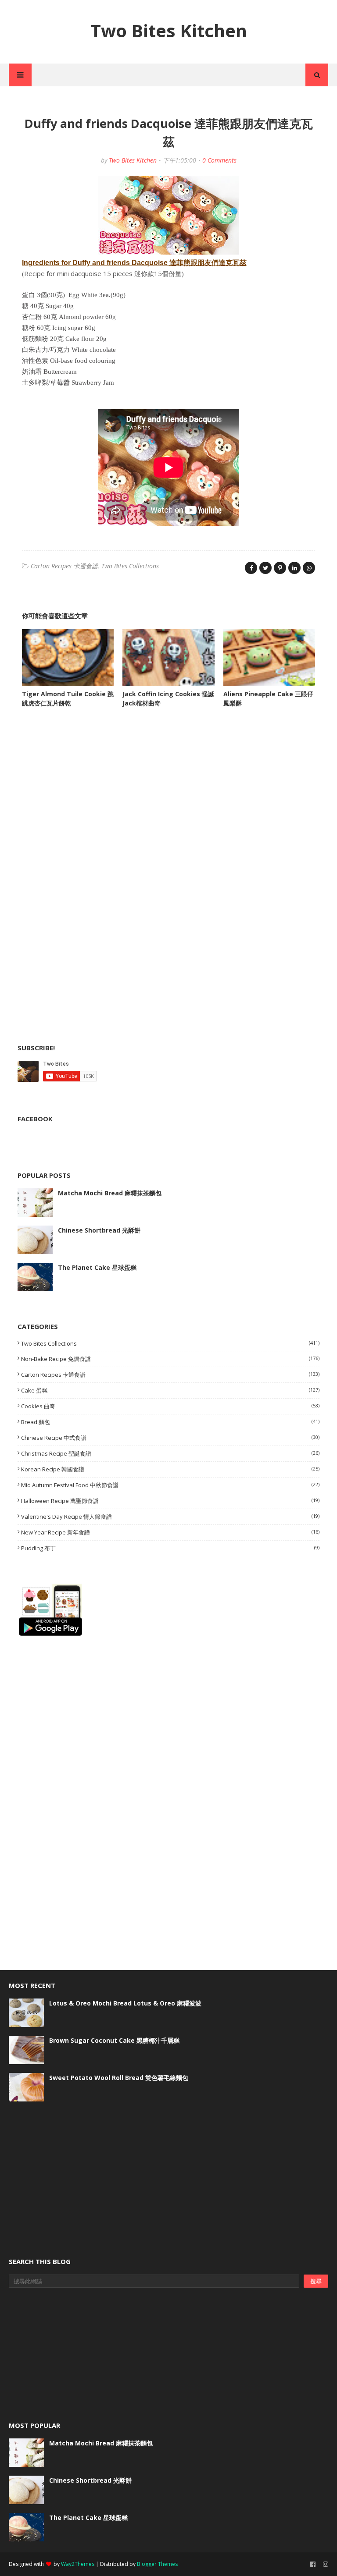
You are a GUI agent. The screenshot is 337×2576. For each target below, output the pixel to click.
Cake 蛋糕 (170, 1390)
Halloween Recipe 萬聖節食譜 (170, 1501)
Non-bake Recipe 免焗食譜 (170, 1359)
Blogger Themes (157, 2564)
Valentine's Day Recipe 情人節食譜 (170, 1517)
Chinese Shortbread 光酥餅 (99, 1230)
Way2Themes (78, 2564)
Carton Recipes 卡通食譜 (64, 566)
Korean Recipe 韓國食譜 (170, 1469)
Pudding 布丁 (170, 1548)
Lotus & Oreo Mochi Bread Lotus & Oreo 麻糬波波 (125, 2003)
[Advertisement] (83, 803)
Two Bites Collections (130, 566)
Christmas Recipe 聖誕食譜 (170, 1453)
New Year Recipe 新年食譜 (170, 1532)
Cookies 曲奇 (170, 1406)
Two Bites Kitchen (169, 30)
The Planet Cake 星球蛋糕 (97, 1267)
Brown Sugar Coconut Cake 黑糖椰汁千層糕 (114, 2040)
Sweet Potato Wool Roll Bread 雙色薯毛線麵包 (119, 2078)
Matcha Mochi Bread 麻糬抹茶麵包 (110, 1193)
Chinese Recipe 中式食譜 (170, 1438)
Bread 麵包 (170, 1422)
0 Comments (219, 160)
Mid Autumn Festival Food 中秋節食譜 (170, 1485)
